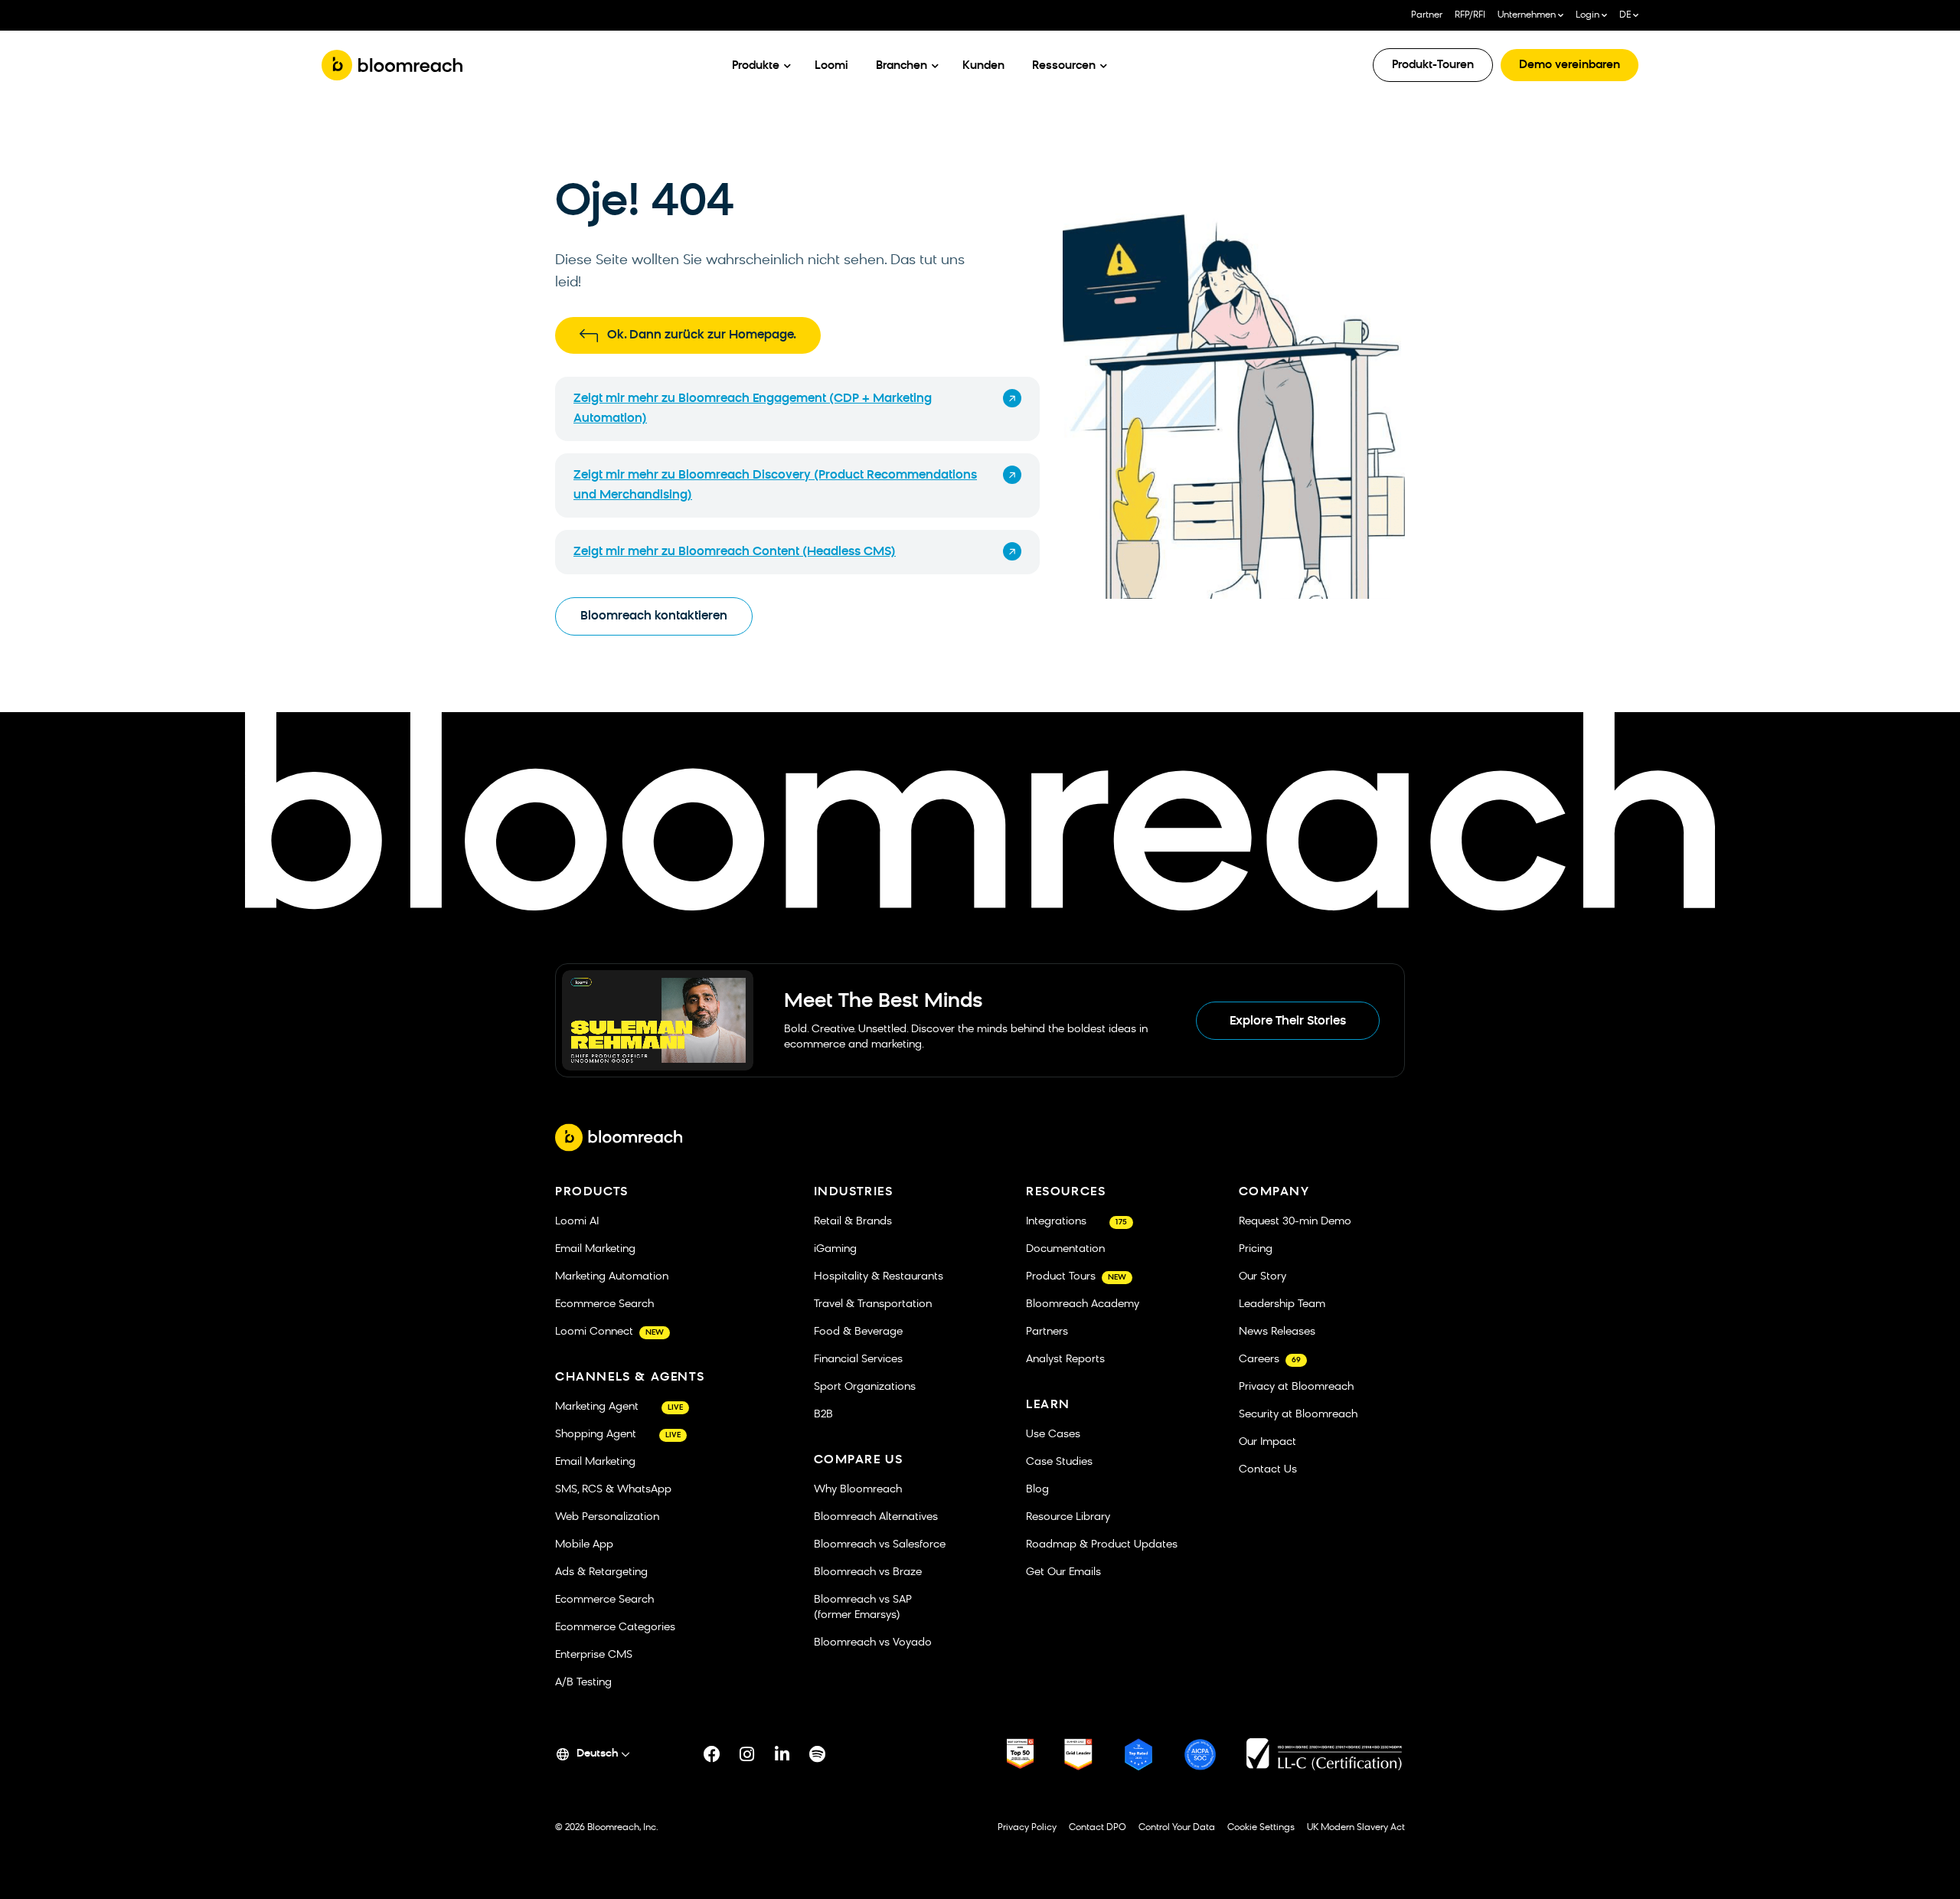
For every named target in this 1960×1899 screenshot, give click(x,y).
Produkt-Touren (1433, 65)
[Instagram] (747, 1754)
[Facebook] (712, 1754)
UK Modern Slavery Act (1356, 1828)
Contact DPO (1098, 1828)
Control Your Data (1177, 1828)
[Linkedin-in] (782, 1754)
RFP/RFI (1470, 15)
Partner (1427, 15)
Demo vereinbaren (1570, 65)
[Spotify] (818, 1754)
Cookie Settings (1261, 1828)
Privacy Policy (1027, 1828)
